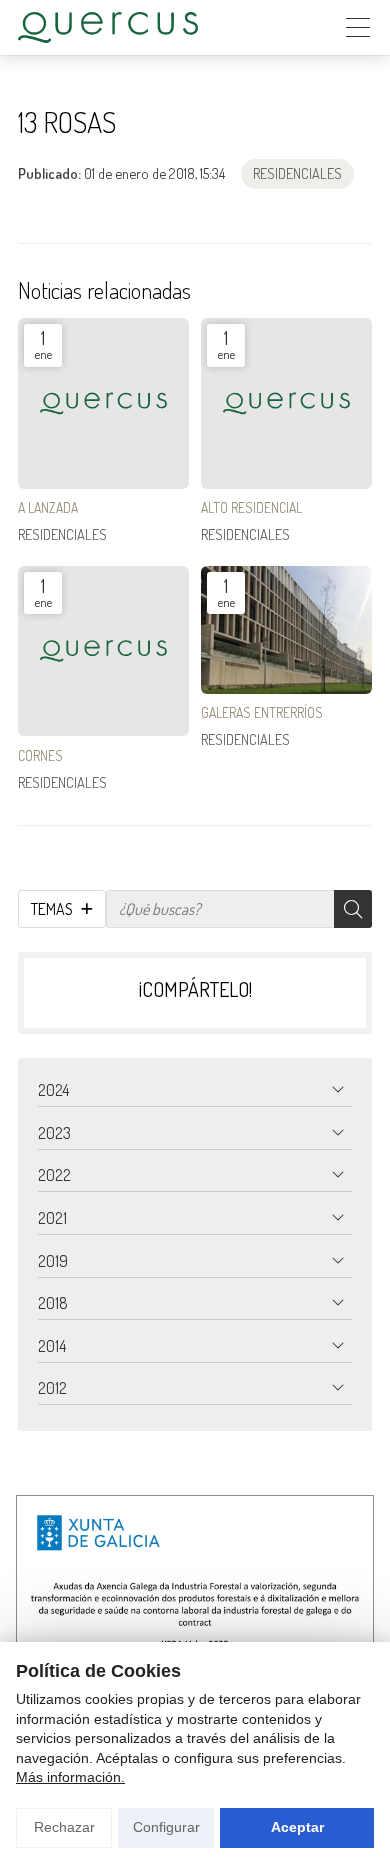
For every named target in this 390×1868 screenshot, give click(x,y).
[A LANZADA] (103, 403)
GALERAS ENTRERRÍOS (262, 712)
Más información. (70, 1777)
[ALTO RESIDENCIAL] (286, 403)
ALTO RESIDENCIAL (251, 507)
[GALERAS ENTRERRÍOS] (286, 630)
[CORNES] (103, 651)
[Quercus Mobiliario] (108, 27)
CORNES (40, 755)
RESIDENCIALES (297, 173)
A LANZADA (48, 507)
